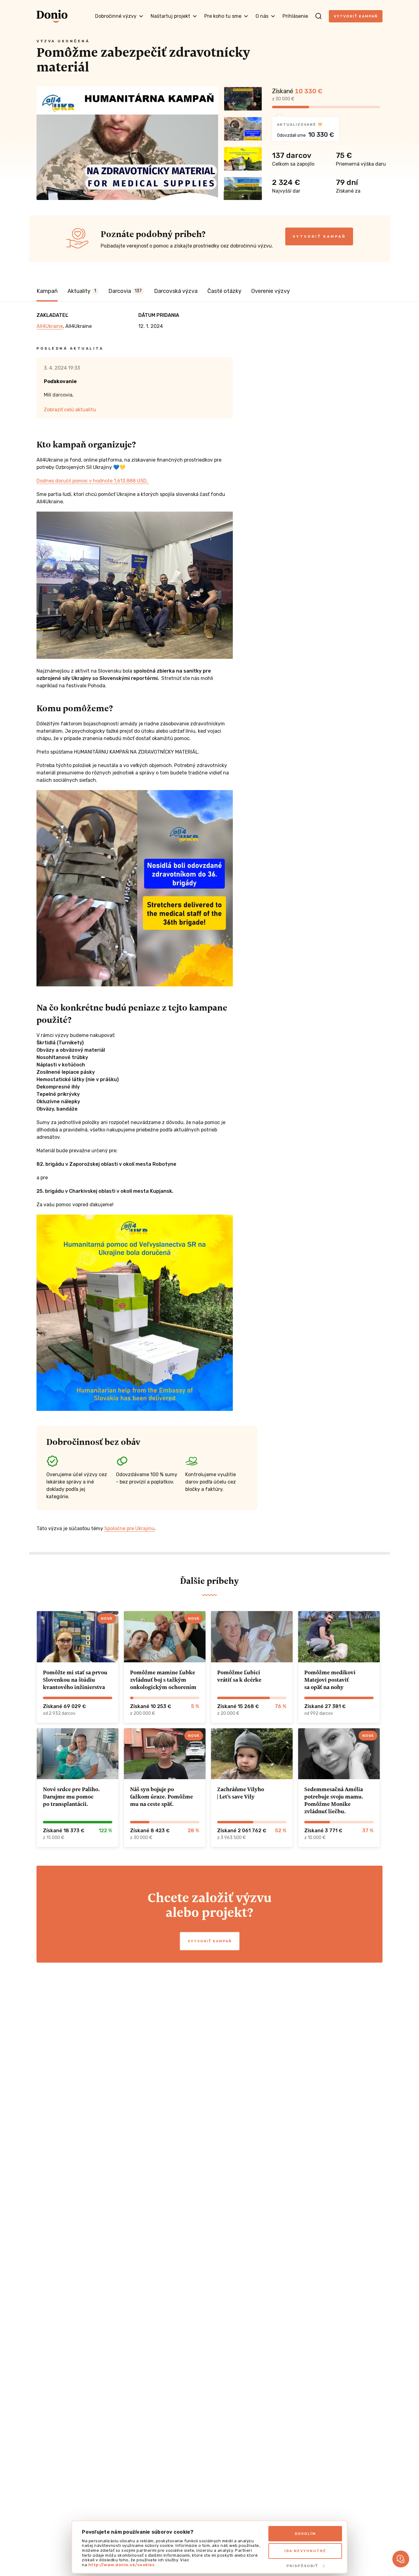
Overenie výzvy (271, 291)
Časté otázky (224, 291)
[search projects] (318, 16)
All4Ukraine (50, 326)
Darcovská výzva (176, 291)
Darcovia (125, 291)
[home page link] (52, 16)
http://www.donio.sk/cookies (122, 2565)
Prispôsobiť (302, 2566)
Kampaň (47, 291)
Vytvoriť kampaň (356, 16)
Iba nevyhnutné (305, 2551)
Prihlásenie (295, 16)
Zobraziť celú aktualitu (70, 410)
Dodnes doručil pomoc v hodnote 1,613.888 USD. (93, 481)
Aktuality (82, 291)
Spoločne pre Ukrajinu (129, 1528)
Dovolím (305, 2534)
